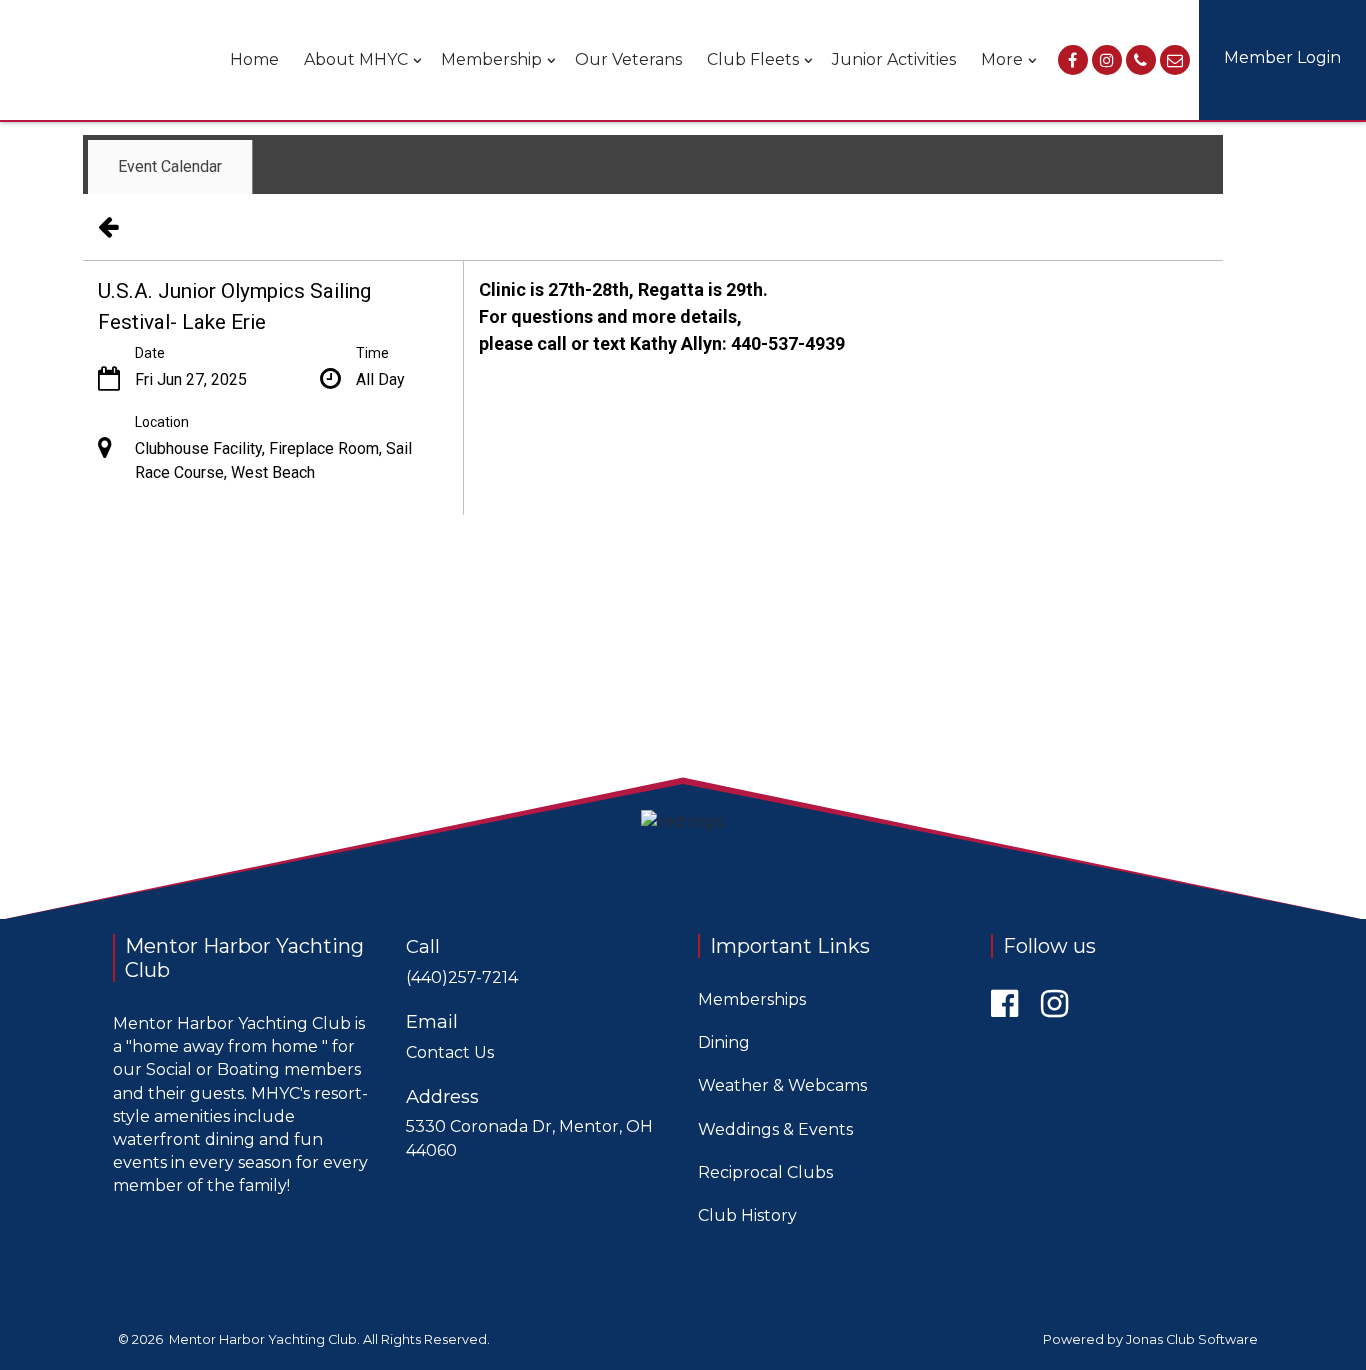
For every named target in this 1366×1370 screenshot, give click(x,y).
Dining (724, 1042)
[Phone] (1141, 60)
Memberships (752, 999)
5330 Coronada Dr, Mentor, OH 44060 (529, 1138)
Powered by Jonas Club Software (1150, 1339)
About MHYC (356, 59)
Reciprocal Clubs (765, 1172)
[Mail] (1175, 60)
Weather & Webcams (782, 1085)
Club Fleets (753, 59)
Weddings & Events (775, 1129)
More (1002, 59)
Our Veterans (628, 59)
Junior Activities (894, 59)
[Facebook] (1073, 60)
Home (254, 59)
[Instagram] (1107, 60)
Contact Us (450, 1052)
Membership (491, 59)
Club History (747, 1215)
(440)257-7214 (462, 977)
